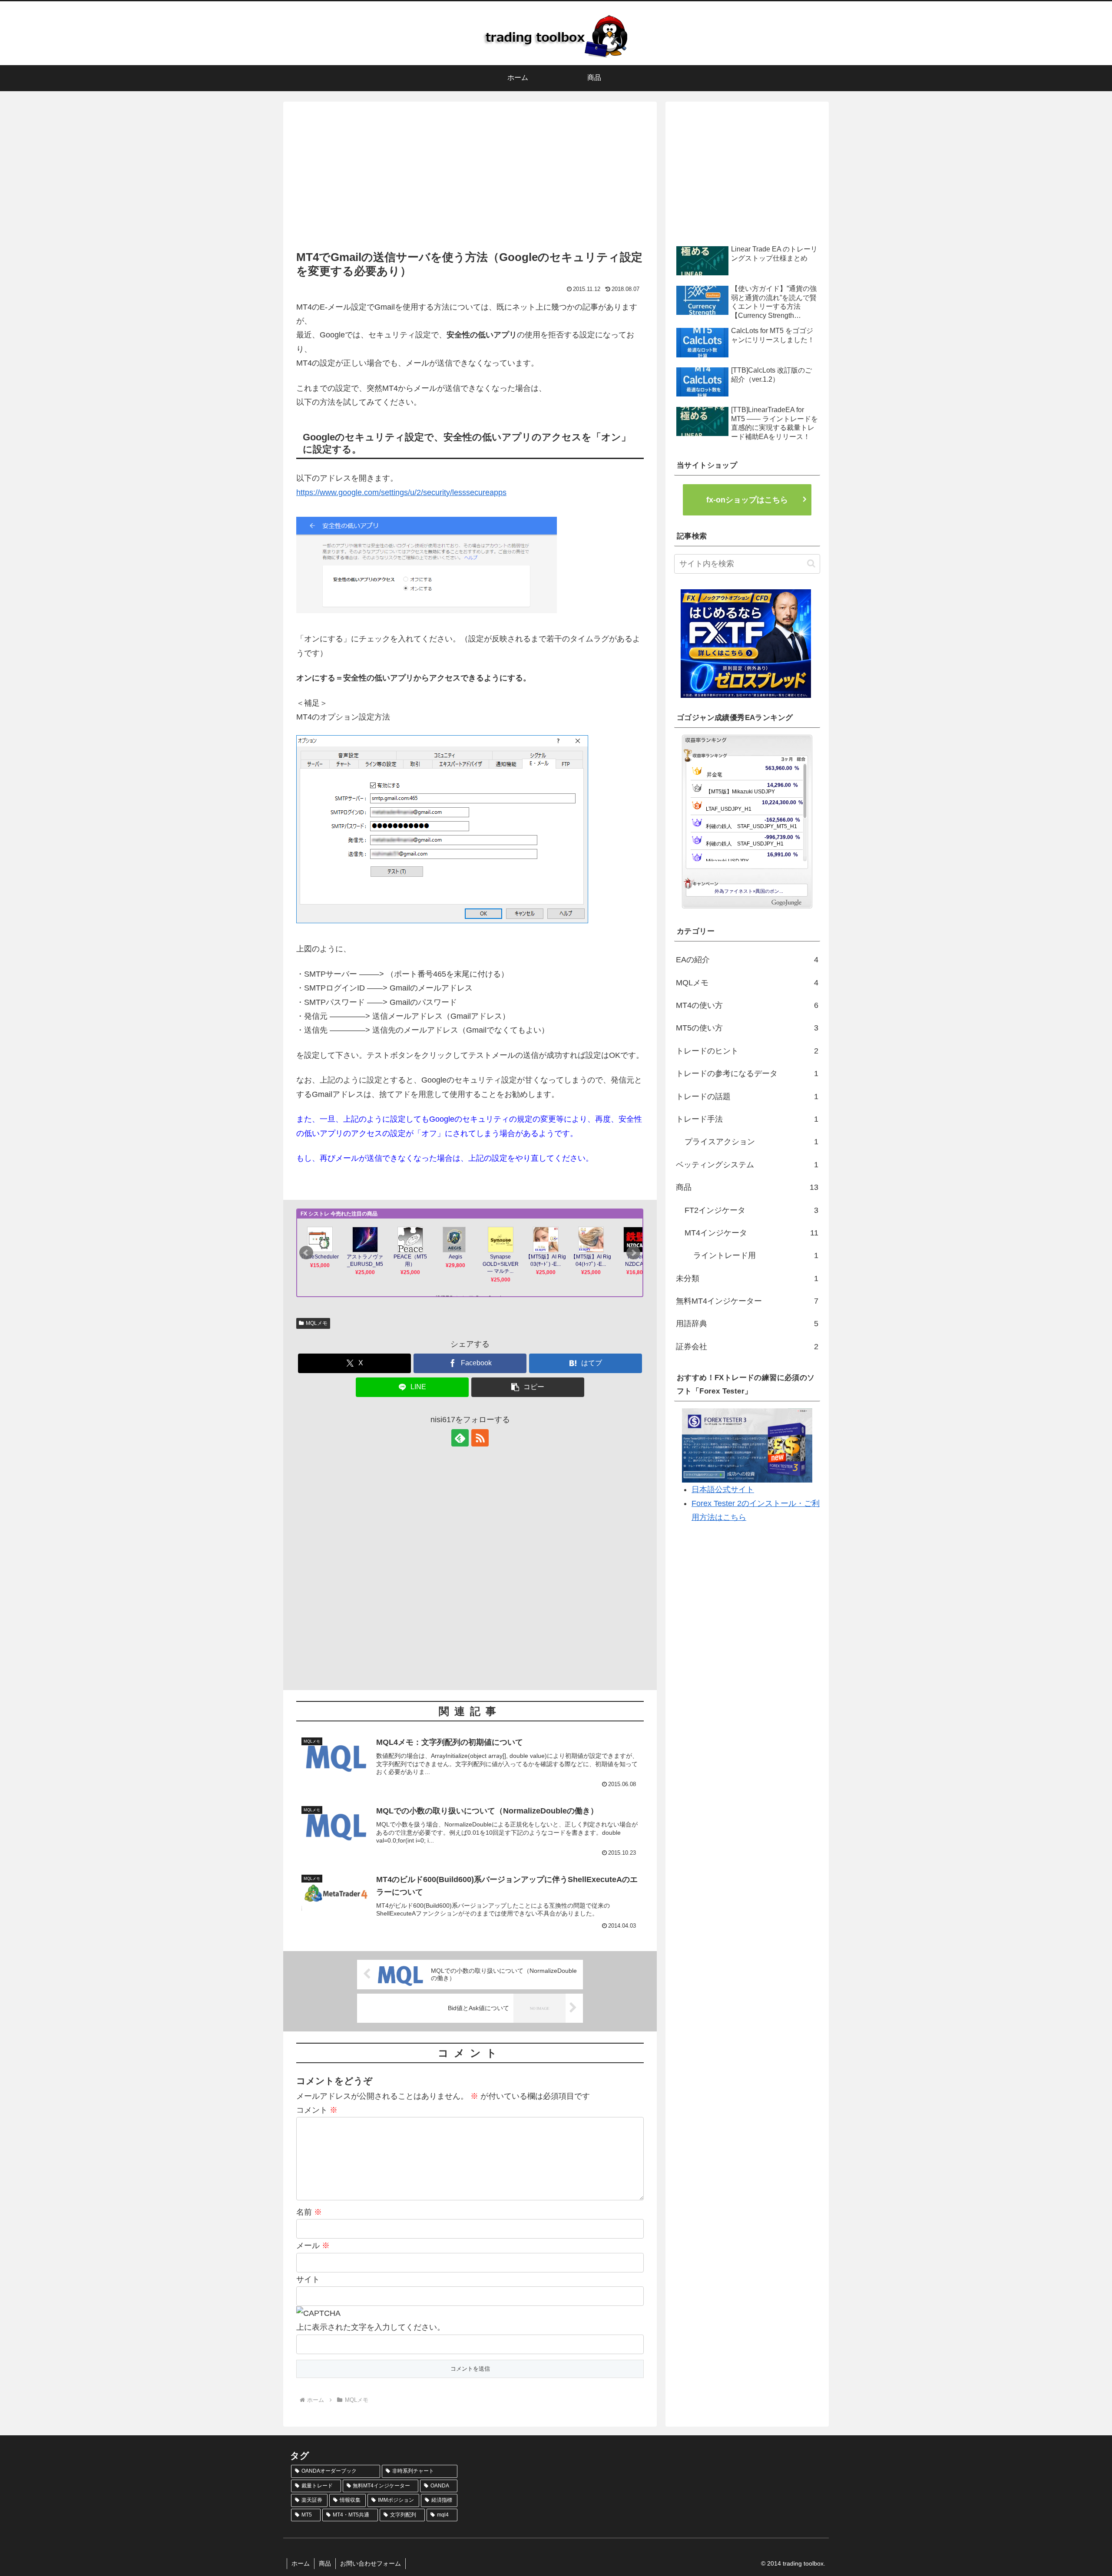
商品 (325, 2563)
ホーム (301, 2563)
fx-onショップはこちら (747, 500)
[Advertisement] (470, 178)
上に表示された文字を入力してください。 (371, 2327)
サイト (308, 2279)
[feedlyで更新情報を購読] (460, 1438)
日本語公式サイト (723, 1489)
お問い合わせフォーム (371, 2563)
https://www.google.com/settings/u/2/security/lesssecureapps (401, 492)
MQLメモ (317, 1323)
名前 (309, 2212)
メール (313, 2246)
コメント (317, 2110)
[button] (528, 1387)
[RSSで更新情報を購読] (480, 1438)
